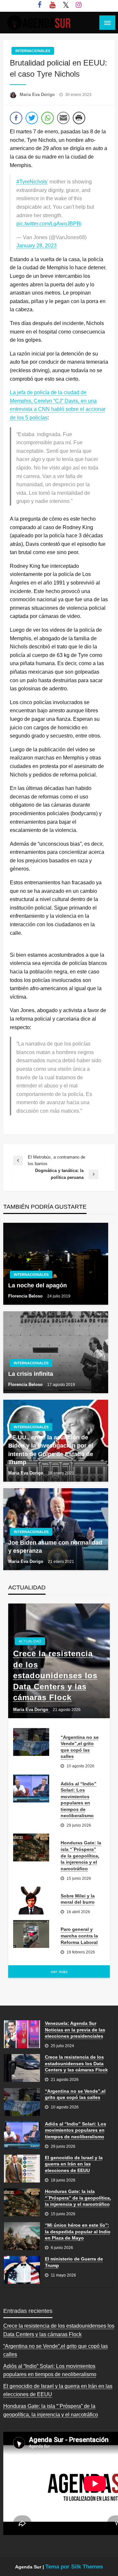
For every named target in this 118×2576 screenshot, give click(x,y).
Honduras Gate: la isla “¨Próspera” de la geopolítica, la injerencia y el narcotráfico (81, 1855)
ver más (59, 1971)
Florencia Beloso (26, 1296)
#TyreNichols (32, 182)
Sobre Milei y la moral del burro (78, 1899)
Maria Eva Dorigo (38, 95)
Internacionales (33, 51)
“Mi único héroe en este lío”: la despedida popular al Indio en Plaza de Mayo (78, 2231)
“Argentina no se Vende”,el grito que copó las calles (80, 1747)
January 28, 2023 (37, 246)
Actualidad (30, 1641)
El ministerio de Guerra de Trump (74, 2262)
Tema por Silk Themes (74, 2567)
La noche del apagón (38, 1285)
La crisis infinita (31, 1374)
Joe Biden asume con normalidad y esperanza (55, 1547)
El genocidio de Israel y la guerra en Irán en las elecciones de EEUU (74, 2164)
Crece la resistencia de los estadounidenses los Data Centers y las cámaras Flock (55, 1675)
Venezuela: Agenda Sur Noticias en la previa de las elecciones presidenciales (75, 2030)
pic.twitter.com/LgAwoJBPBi (49, 224)
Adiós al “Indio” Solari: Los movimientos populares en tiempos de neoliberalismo (79, 1800)
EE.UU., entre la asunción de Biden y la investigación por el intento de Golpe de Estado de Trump (51, 1450)
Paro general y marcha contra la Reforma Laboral (79, 1936)
